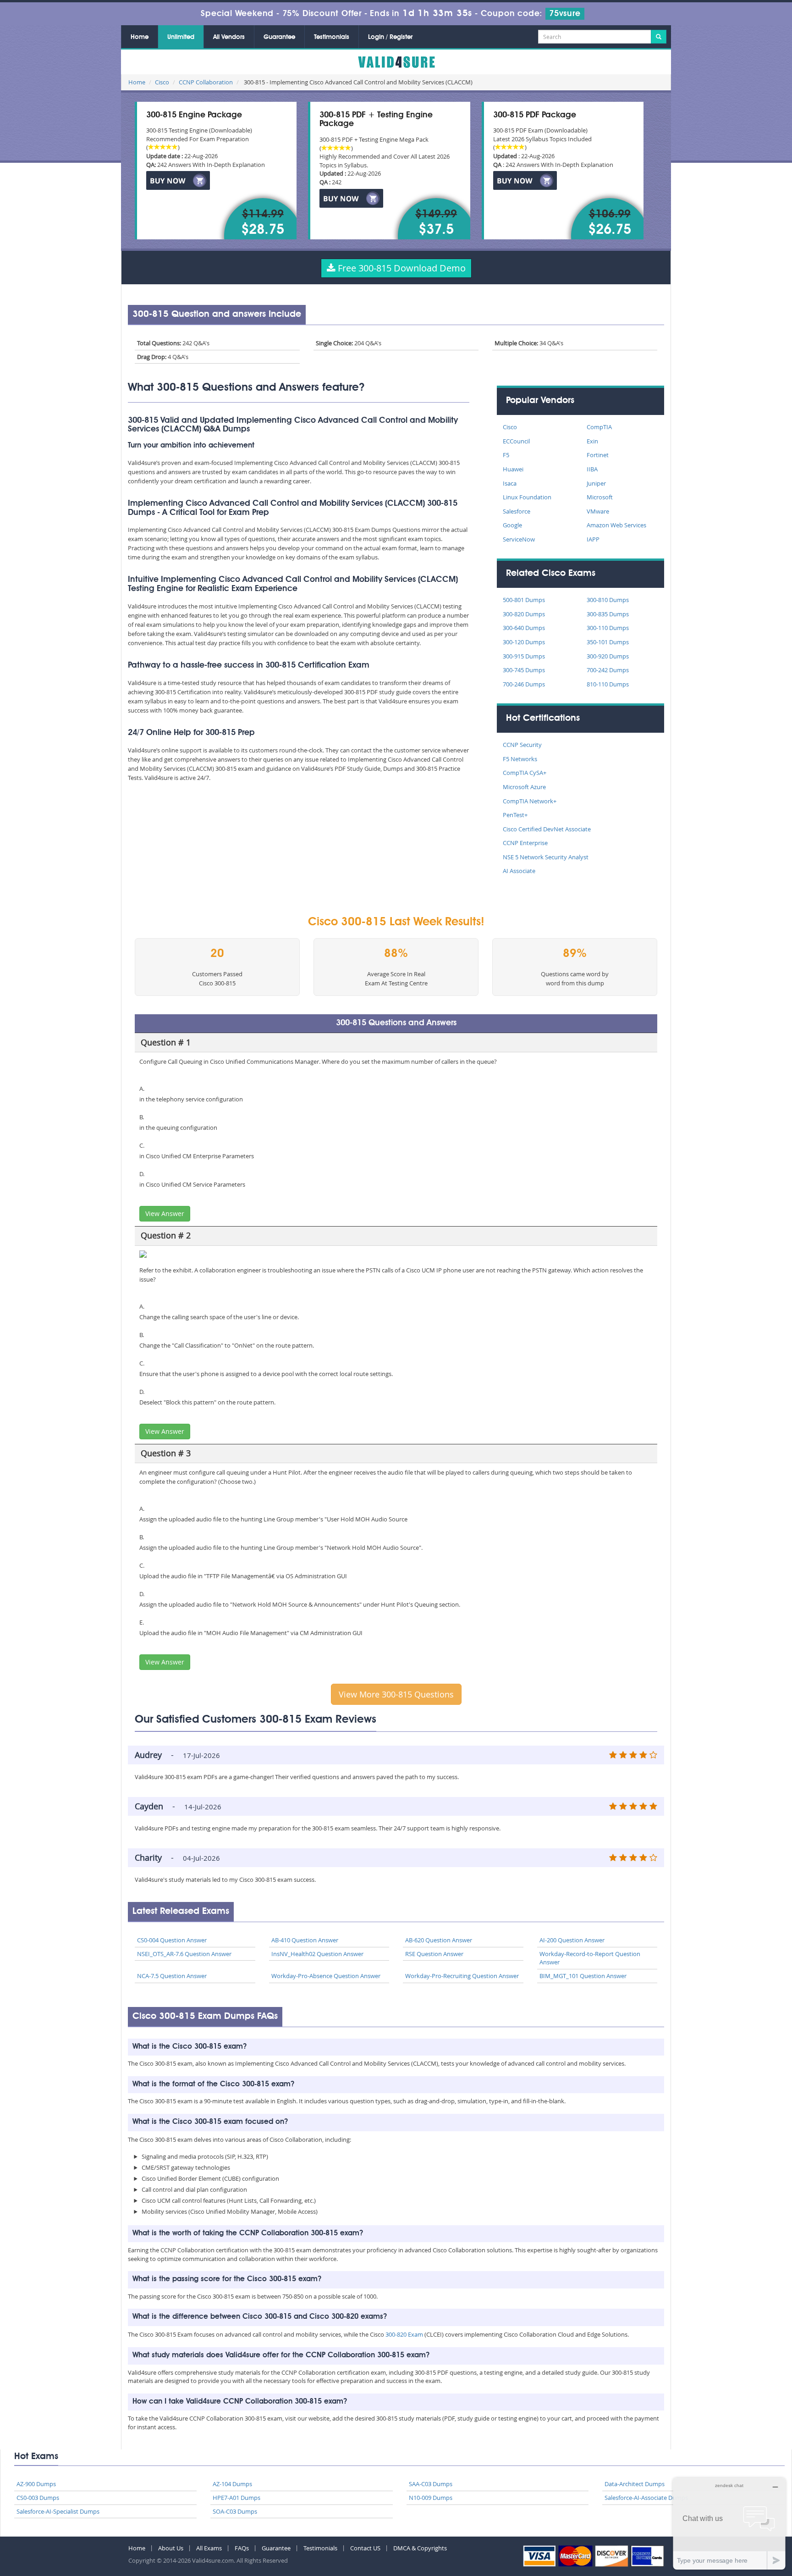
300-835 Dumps (608, 614)
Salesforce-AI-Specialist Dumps (58, 2511)
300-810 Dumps (608, 600)
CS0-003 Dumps (38, 2498)
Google (512, 525)
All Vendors (229, 37)
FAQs (242, 2548)
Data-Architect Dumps (635, 2484)
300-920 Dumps (608, 656)
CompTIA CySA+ (525, 773)
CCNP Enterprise (525, 843)
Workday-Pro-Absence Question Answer (326, 1976)
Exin (592, 441)
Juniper (596, 483)
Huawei (513, 469)
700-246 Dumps (524, 684)
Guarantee (279, 37)
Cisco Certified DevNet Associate (547, 829)
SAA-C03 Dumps (431, 2484)
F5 (506, 455)
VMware (598, 511)
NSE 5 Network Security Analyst (546, 857)
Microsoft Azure (524, 787)
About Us (171, 2548)
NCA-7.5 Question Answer (172, 1976)
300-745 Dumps (524, 670)
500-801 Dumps (524, 600)
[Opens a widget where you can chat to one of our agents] (729, 2523)
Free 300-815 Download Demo (401, 268)
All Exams (209, 2548)
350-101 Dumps (608, 642)
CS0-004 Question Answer (172, 1940)
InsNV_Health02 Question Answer (317, 1954)
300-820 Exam (404, 2334)
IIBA (592, 469)
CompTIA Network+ (530, 801)
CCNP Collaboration (206, 82)
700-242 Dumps (608, 670)
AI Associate (519, 871)
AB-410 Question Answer (305, 1940)
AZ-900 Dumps (36, 2484)
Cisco (162, 82)
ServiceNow (519, 539)
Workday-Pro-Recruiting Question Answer (462, 1976)
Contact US (365, 2548)
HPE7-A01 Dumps (236, 2498)
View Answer (165, 1213)
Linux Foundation (527, 497)
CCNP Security (522, 745)
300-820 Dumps (524, 614)
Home (140, 37)
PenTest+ (515, 815)
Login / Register (390, 37)
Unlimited (181, 37)
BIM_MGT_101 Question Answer (583, 1976)
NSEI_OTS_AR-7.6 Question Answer (184, 1954)
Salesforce (517, 511)
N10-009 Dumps (431, 2498)
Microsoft (600, 497)
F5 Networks (520, 759)
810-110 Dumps (608, 684)
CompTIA (599, 427)
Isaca (510, 483)
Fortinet (598, 455)
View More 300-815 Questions (396, 1694)
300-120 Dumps (524, 642)
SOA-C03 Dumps (235, 2511)
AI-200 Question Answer (572, 1940)
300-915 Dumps (524, 656)
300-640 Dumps (524, 628)
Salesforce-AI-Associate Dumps (646, 2498)
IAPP (593, 539)
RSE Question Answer (434, 1954)
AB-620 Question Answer (439, 1940)
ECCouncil (516, 441)
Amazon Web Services (616, 525)
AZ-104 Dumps (232, 2484)
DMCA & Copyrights (420, 2548)
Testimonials (332, 37)
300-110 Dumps (608, 628)
